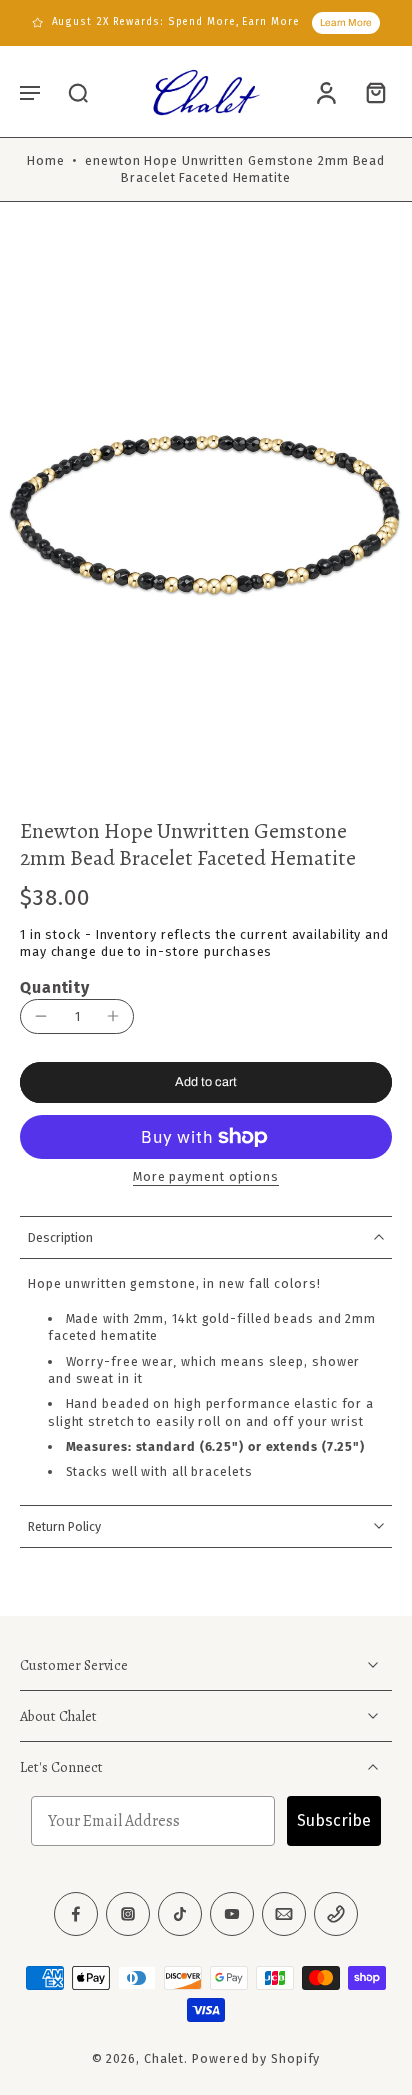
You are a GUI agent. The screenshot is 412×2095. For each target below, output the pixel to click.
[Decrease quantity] (41, 1016)
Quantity (55, 987)
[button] (30, 92)
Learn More (346, 22)
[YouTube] (232, 1914)
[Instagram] (128, 1914)
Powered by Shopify (256, 2058)
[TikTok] (180, 1914)
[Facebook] (76, 1914)
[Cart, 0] (370, 92)
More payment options (206, 1177)
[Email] (284, 1914)
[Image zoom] (206, 516)
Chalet (164, 2058)
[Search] (78, 92)
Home (46, 160)
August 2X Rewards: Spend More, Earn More (176, 22)
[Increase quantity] (113, 1016)
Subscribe (334, 1820)
